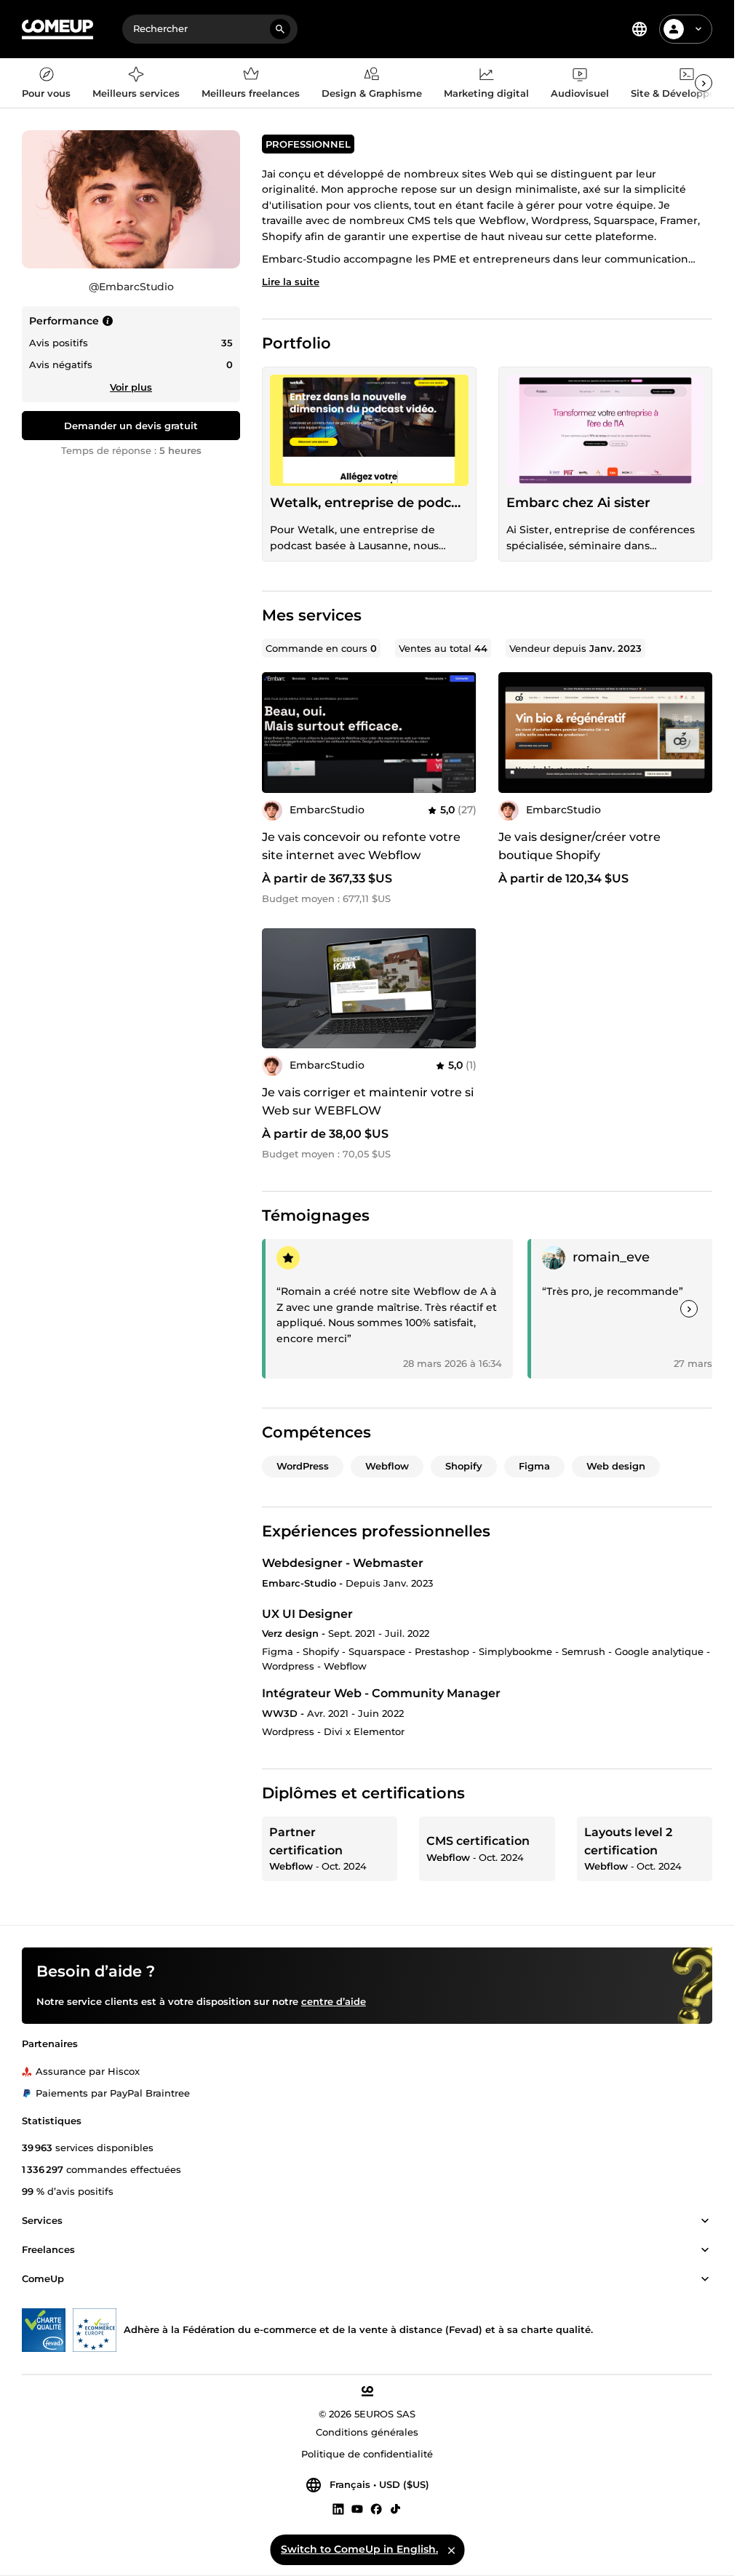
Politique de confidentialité (367, 2455)
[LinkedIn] (338, 2509)
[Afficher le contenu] (705, 2222)
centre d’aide (334, 2002)
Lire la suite (291, 282)
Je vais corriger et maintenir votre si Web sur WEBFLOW (368, 1101)
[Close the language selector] (451, 2550)
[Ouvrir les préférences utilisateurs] (698, 29)
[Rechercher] (280, 29)
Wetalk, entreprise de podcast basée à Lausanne (369, 503)
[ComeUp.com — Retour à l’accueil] (57, 29)
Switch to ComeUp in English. (359, 2549)
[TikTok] (395, 2509)
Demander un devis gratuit (131, 426)
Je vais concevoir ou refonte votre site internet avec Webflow (361, 846)
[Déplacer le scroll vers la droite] (704, 83)
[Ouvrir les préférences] (640, 29)
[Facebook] (376, 2509)
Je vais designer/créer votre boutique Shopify (579, 846)
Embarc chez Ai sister (578, 503)
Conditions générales (367, 2433)
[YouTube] (357, 2509)
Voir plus (131, 387)
